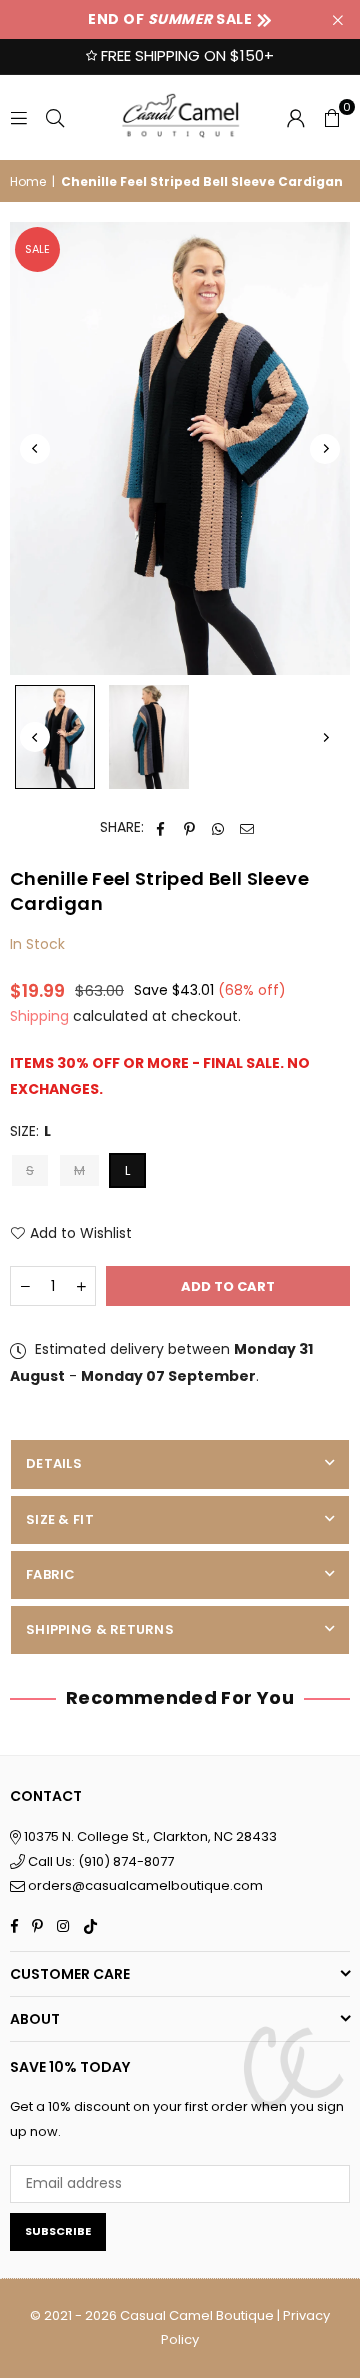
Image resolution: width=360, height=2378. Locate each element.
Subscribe (58, 2231)
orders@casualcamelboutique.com (145, 1885)
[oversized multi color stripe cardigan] (55, 736)
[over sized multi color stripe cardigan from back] (149, 737)
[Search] (55, 117)
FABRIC (51, 1574)
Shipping (39, 1016)
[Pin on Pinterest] (189, 827)
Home (28, 181)
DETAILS (54, 1463)
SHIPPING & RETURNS (100, 1629)
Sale (37, 249)
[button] (332, 117)
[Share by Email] (247, 827)
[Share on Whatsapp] (218, 827)
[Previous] (35, 449)
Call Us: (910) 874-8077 (99, 1861)
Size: (30, 1131)
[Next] (325, 449)
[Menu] (19, 117)
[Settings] (296, 117)
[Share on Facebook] (160, 827)
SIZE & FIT (60, 1519)
